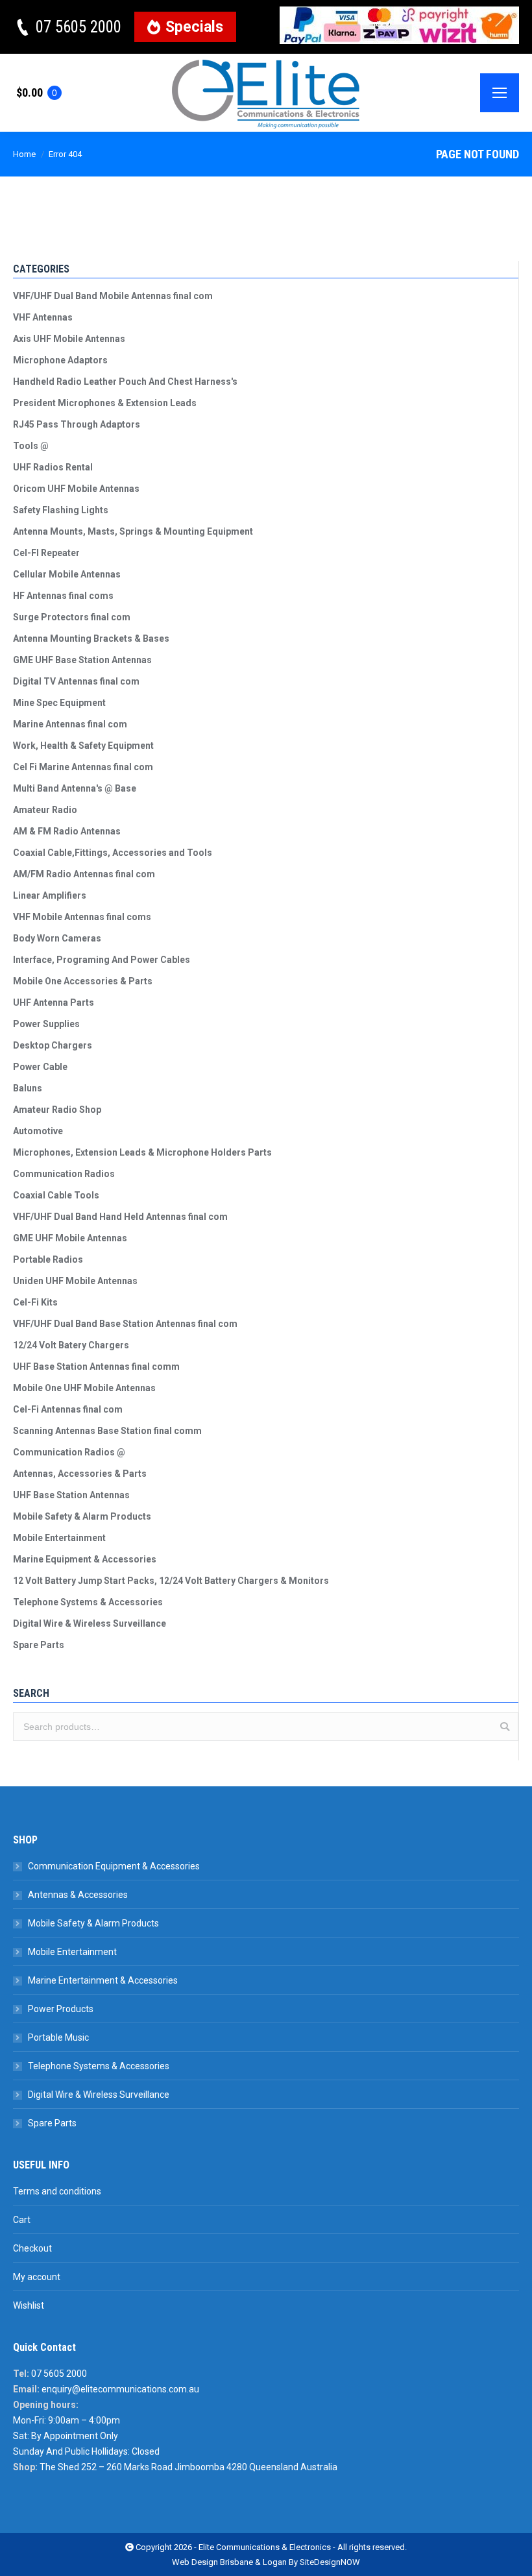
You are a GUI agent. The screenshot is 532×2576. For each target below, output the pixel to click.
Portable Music (58, 2037)
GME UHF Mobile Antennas (70, 1238)
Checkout (32, 2248)
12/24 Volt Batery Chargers (71, 1345)
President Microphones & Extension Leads (105, 403)
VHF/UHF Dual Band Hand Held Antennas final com (120, 1217)
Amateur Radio (45, 810)
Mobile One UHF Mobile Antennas (84, 1388)
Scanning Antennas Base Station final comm (107, 1431)
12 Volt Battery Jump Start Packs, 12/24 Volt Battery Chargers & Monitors (171, 1581)
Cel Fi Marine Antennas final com (83, 767)
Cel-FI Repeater (46, 553)
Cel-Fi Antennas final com (68, 1409)
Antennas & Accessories (78, 1895)
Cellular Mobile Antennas (67, 574)
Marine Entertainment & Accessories (103, 1980)
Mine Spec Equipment (59, 703)
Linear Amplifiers (50, 895)
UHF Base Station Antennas (71, 1495)
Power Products (61, 2009)
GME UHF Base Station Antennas (82, 660)
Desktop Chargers (53, 1045)
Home (24, 154)
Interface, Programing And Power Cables (102, 960)
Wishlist (29, 2305)
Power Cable (40, 1067)
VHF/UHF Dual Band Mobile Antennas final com (113, 296)
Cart (22, 2220)
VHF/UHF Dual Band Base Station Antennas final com (125, 1324)
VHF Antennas (43, 317)
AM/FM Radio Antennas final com (84, 874)
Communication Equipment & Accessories (114, 1866)
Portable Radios (48, 1259)
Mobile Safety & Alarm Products (82, 1516)
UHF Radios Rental (53, 467)
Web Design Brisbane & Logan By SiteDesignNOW (266, 2562)
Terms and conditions (57, 2191)
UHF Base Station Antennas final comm (96, 1367)
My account (37, 2277)
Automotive (38, 1131)
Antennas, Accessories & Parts (80, 1474)
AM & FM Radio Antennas (67, 831)
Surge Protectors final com (72, 617)
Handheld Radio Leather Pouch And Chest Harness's (125, 382)
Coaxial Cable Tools (56, 1195)
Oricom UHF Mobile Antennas (76, 489)
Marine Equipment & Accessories (85, 1559)
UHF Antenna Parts (54, 1002)
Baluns (28, 1088)
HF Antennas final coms (63, 596)
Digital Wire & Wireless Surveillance (90, 1623)
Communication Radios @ (69, 1452)
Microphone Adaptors (60, 360)
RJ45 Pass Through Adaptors (77, 424)
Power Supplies (46, 1024)
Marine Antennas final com (70, 724)
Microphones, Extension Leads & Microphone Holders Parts (142, 1152)
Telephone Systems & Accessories (88, 1602)
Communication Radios (64, 1174)
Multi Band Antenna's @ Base (75, 788)
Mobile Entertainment (59, 1538)
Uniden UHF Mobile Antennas (75, 1281)
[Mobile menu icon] (500, 93)
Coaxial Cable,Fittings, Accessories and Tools (113, 853)
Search (505, 1727)
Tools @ (31, 446)
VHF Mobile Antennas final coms (82, 917)
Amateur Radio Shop (57, 1110)
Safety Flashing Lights (61, 510)
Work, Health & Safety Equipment (83, 746)
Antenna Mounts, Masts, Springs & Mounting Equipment (133, 531)
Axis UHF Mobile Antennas (69, 339)
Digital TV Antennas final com (76, 681)
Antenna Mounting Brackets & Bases (91, 638)
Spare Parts (39, 1645)
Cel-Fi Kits (35, 1302)
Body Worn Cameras (57, 938)
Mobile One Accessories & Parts (83, 981)
